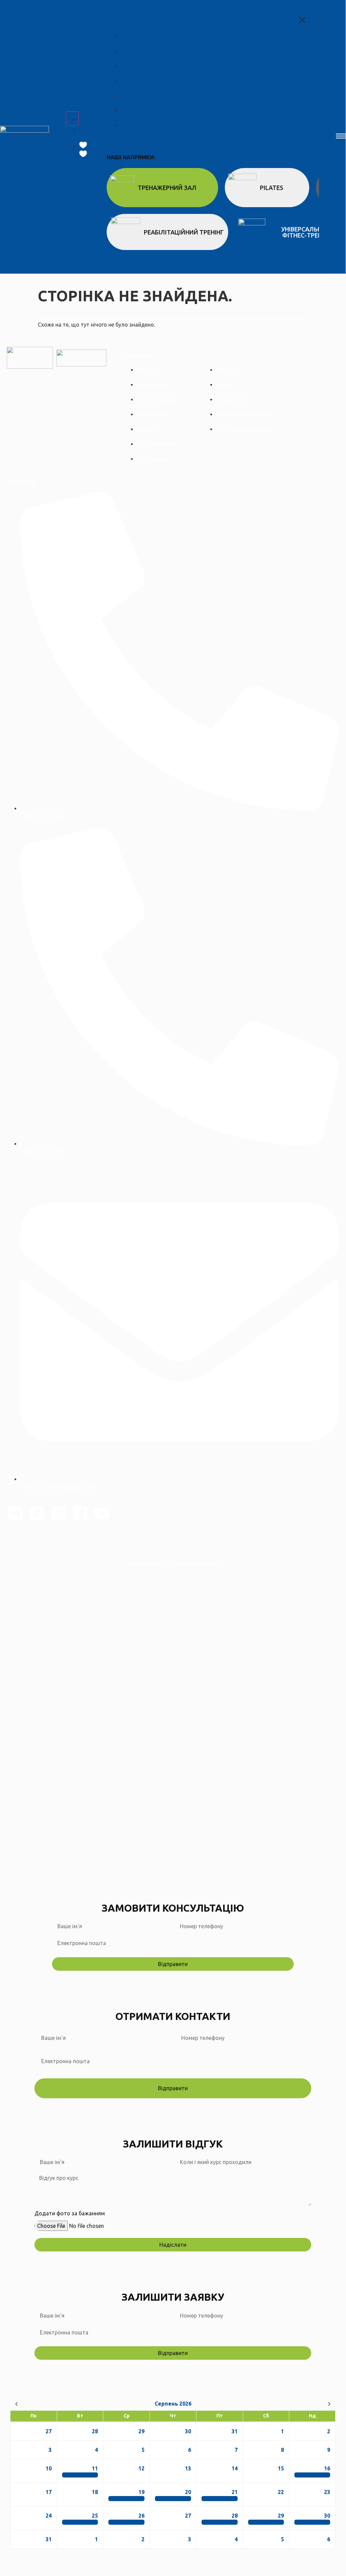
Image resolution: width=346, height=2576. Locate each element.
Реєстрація (65, 1871)
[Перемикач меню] (72, 118)
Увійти (88, 1871)
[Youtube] (102, 1513)
